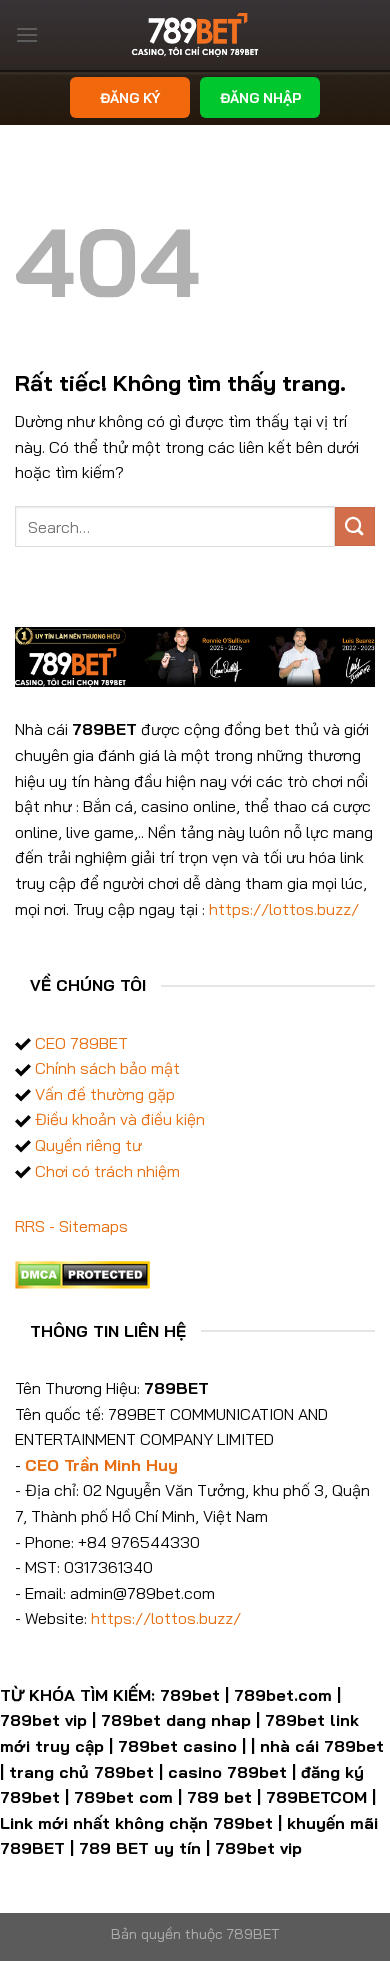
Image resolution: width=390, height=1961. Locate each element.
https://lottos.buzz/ (284, 909)
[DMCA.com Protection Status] (82, 1272)
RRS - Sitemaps (71, 1226)
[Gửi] (355, 526)
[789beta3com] (195, 35)
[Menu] (27, 34)
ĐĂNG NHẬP (260, 97)
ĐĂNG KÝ (130, 97)
